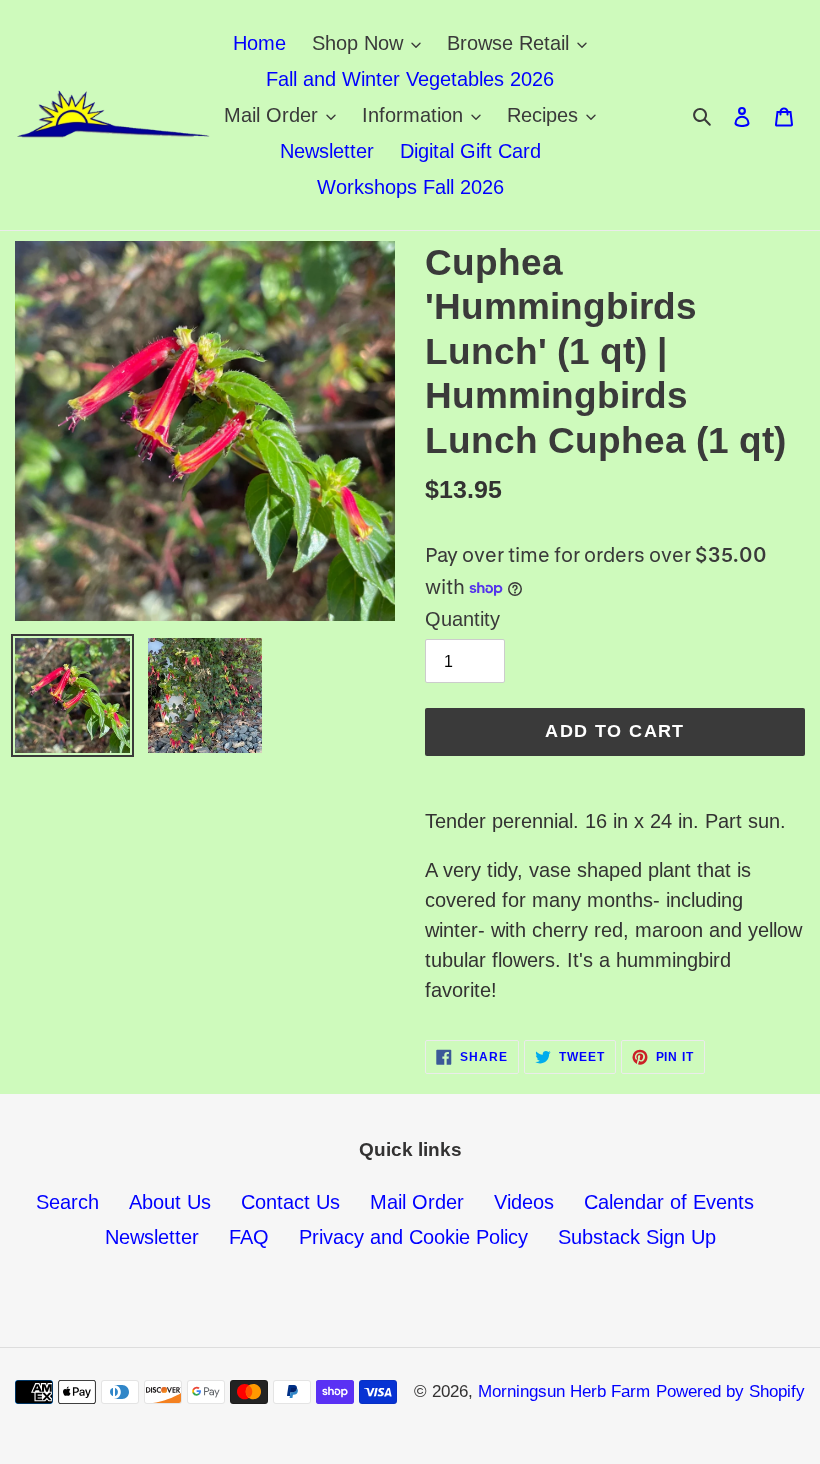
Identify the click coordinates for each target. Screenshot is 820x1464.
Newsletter (152, 1237)
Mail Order (417, 1202)
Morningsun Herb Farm (564, 1391)
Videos (524, 1202)
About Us (170, 1202)
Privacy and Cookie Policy (413, 1237)
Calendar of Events (669, 1202)
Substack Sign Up (637, 1237)
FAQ (249, 1237)
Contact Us (290, 1202)
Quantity (462, 619)
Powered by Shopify (730, 1391)
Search (67, 1202)
